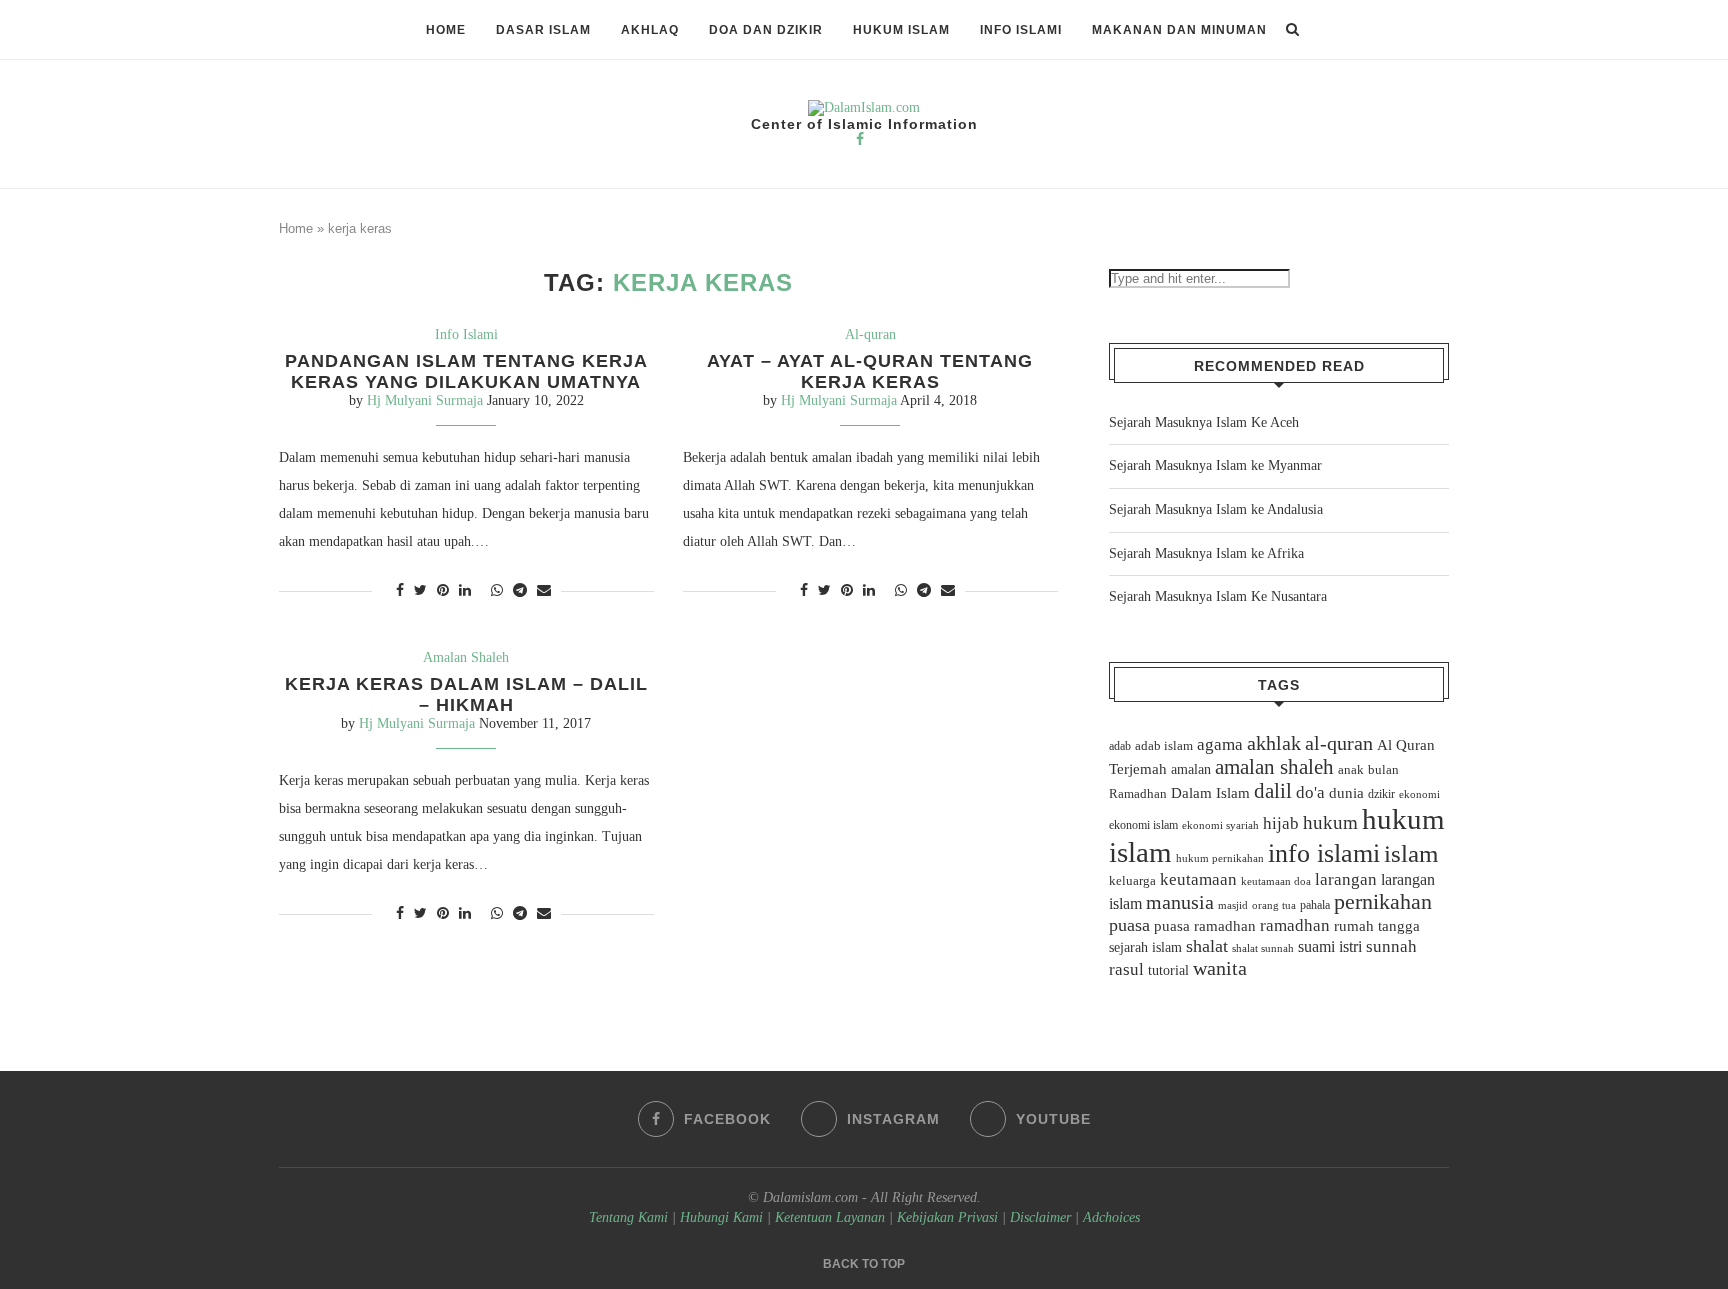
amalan (1191, 769)
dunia (1346, 793)
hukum (1330, 822)
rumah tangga (1377, 926)
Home (446, 30)
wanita (1220, 968)
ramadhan (1295, 925)
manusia (1180, 902)
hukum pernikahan (1220, 858)
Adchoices (1111, 1217)
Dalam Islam (1210, 793)
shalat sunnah (1263, 948)
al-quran (1339, 743)
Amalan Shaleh (466, 657)
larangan (1346, 879)
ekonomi (1419, 794)
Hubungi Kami (721, 1217)
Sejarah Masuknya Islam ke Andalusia (1216, 509)
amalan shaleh (1274, 767)
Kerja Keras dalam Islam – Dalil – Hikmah (466, 694)
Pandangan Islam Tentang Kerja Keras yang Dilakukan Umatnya (466, 371)
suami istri (1330, 947)
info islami (1324, 853)
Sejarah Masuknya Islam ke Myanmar (1215, 465)
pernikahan (1383, 902)
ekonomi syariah (1220, 825)
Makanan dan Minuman (1179, 30)
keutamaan (1198, 879)
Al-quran (870, 334)
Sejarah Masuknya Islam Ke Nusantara (1218, 596)
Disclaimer (1040, 1217)
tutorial (1168, 970)
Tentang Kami (630, 1217)
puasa (1129, 925)
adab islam (1164, 746)
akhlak (1274, 743)
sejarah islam (1145, 947)
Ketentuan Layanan (830, 1217)
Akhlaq (650, 30)
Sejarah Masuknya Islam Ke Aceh (1204, 422)
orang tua (1274, 905)
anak (1351, 770)
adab (1120, 746)
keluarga (1132, 881)
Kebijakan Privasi (947, 1217)
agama (1220, 744)
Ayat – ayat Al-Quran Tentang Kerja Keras (870, 371)
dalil (1273, 791)
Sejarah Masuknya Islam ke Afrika (1206, 553)
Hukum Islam (901, 30)
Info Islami (1021, 30)
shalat (1207, 946)
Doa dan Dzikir (766, 30)
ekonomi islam (1143, 825)
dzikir (1381, 794)
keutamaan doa (1276, 881)
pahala (1315, 905)
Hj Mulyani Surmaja (425, 400)
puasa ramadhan (1205, 925)
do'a (1310, 792)
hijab (1281, 823)
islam (1411, 853)
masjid (1233, 905)
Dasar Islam (543, 30)
